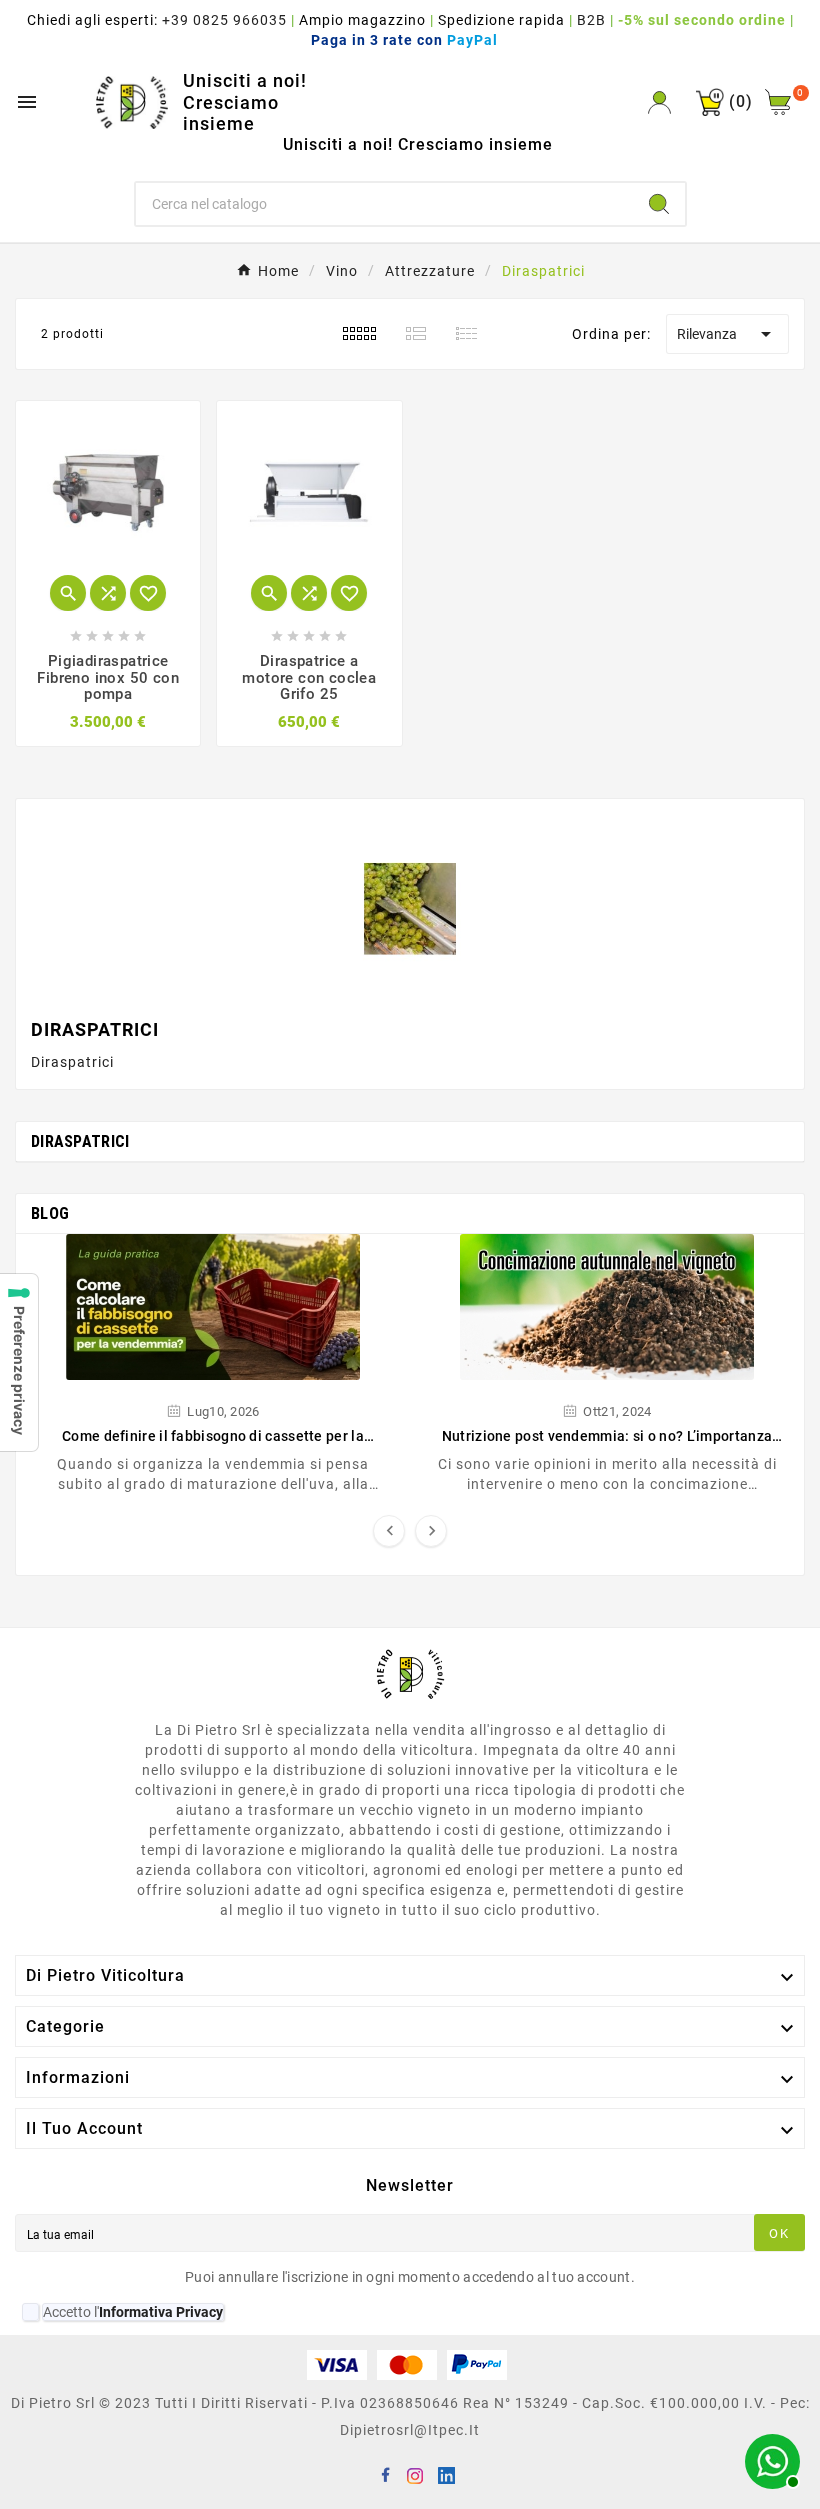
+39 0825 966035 (224, 20)
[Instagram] (415, 2474)
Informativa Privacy (161, 2312)
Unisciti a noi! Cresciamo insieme (245, 102)
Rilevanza (727, 334)
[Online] (770, 2459)
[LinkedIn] (445, 2474)
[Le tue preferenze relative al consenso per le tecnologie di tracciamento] (19, 1362)
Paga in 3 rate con (410, 40)
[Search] (659, 204)
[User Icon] (659, 102)
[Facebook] (385, 2474)
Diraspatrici (80, 1141)
